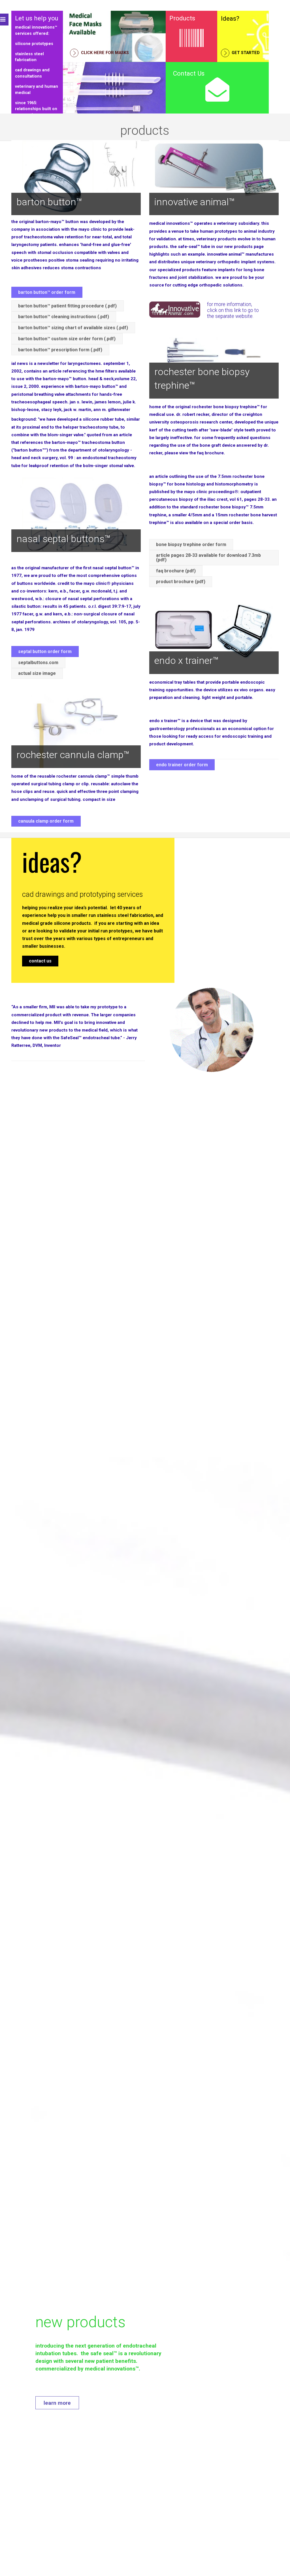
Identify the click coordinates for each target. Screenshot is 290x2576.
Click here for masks (104, 53)
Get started (245, 53)
